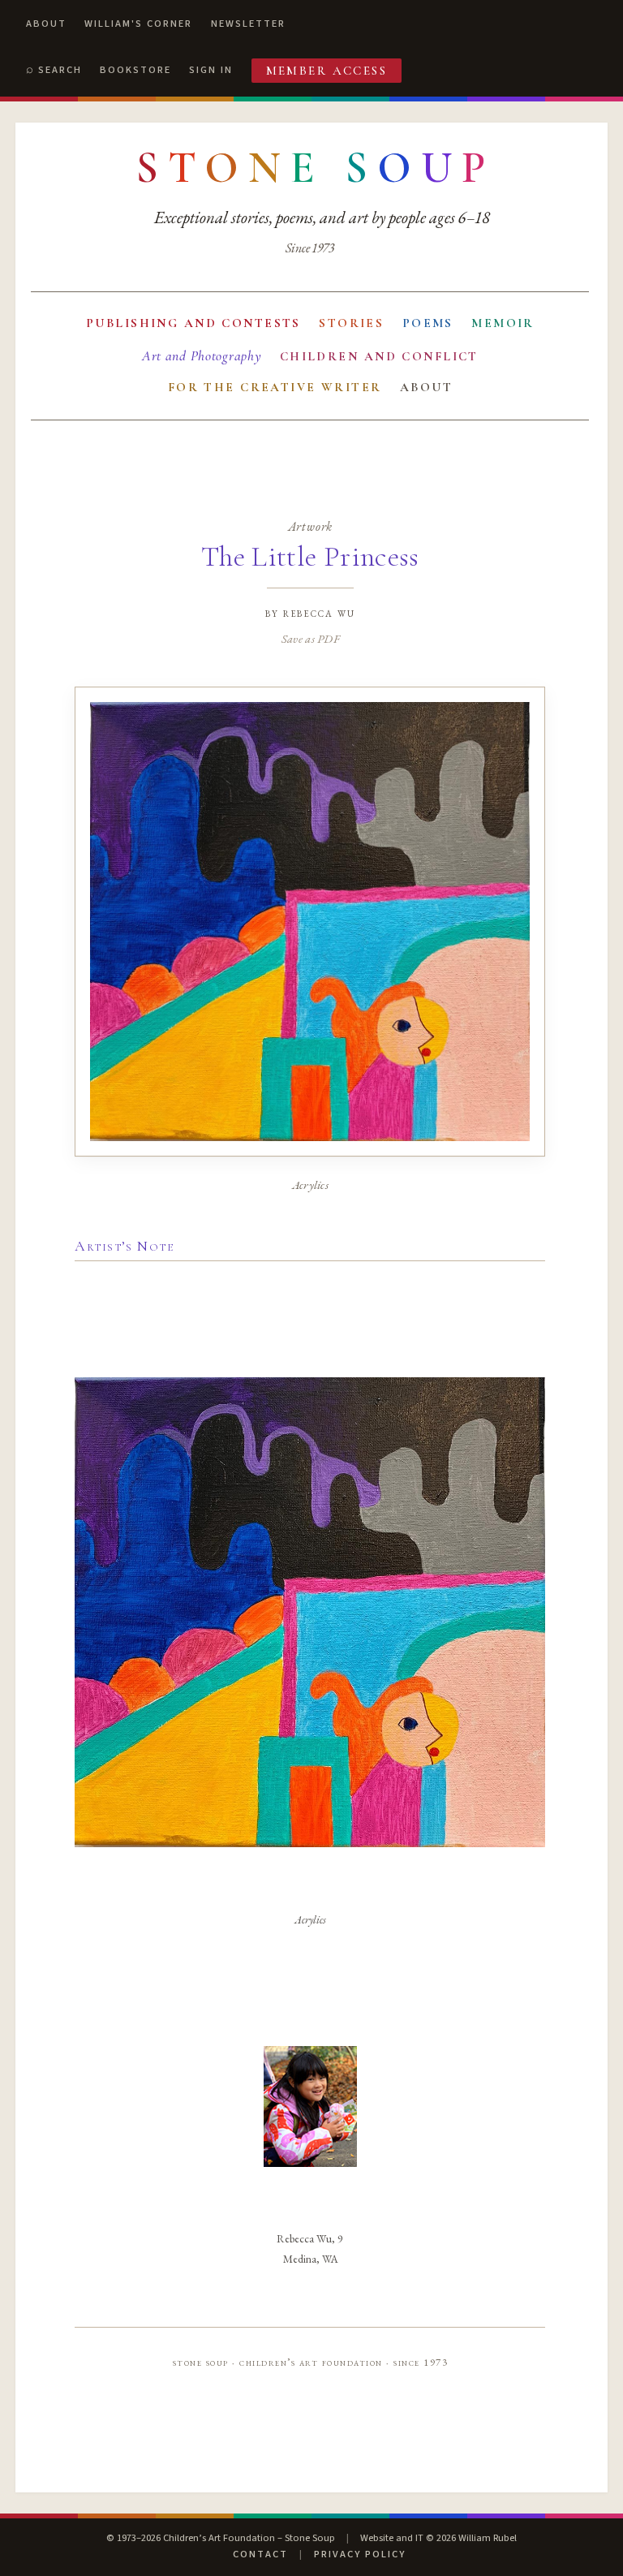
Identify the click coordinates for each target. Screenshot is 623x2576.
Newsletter (248, 24)
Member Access (327, 71)
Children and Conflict (379, 356)
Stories (351, 323)
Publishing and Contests (193, 323)
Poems (428, 323)
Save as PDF (310, 638)
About (46, 24)
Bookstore (135, 70)
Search (60, 70)
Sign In (211, 70)
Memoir (503, 323)
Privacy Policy (360, 2554)
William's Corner (138, 24)
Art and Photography (202, 356)
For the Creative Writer (275, 387)
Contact (260, 2554)
